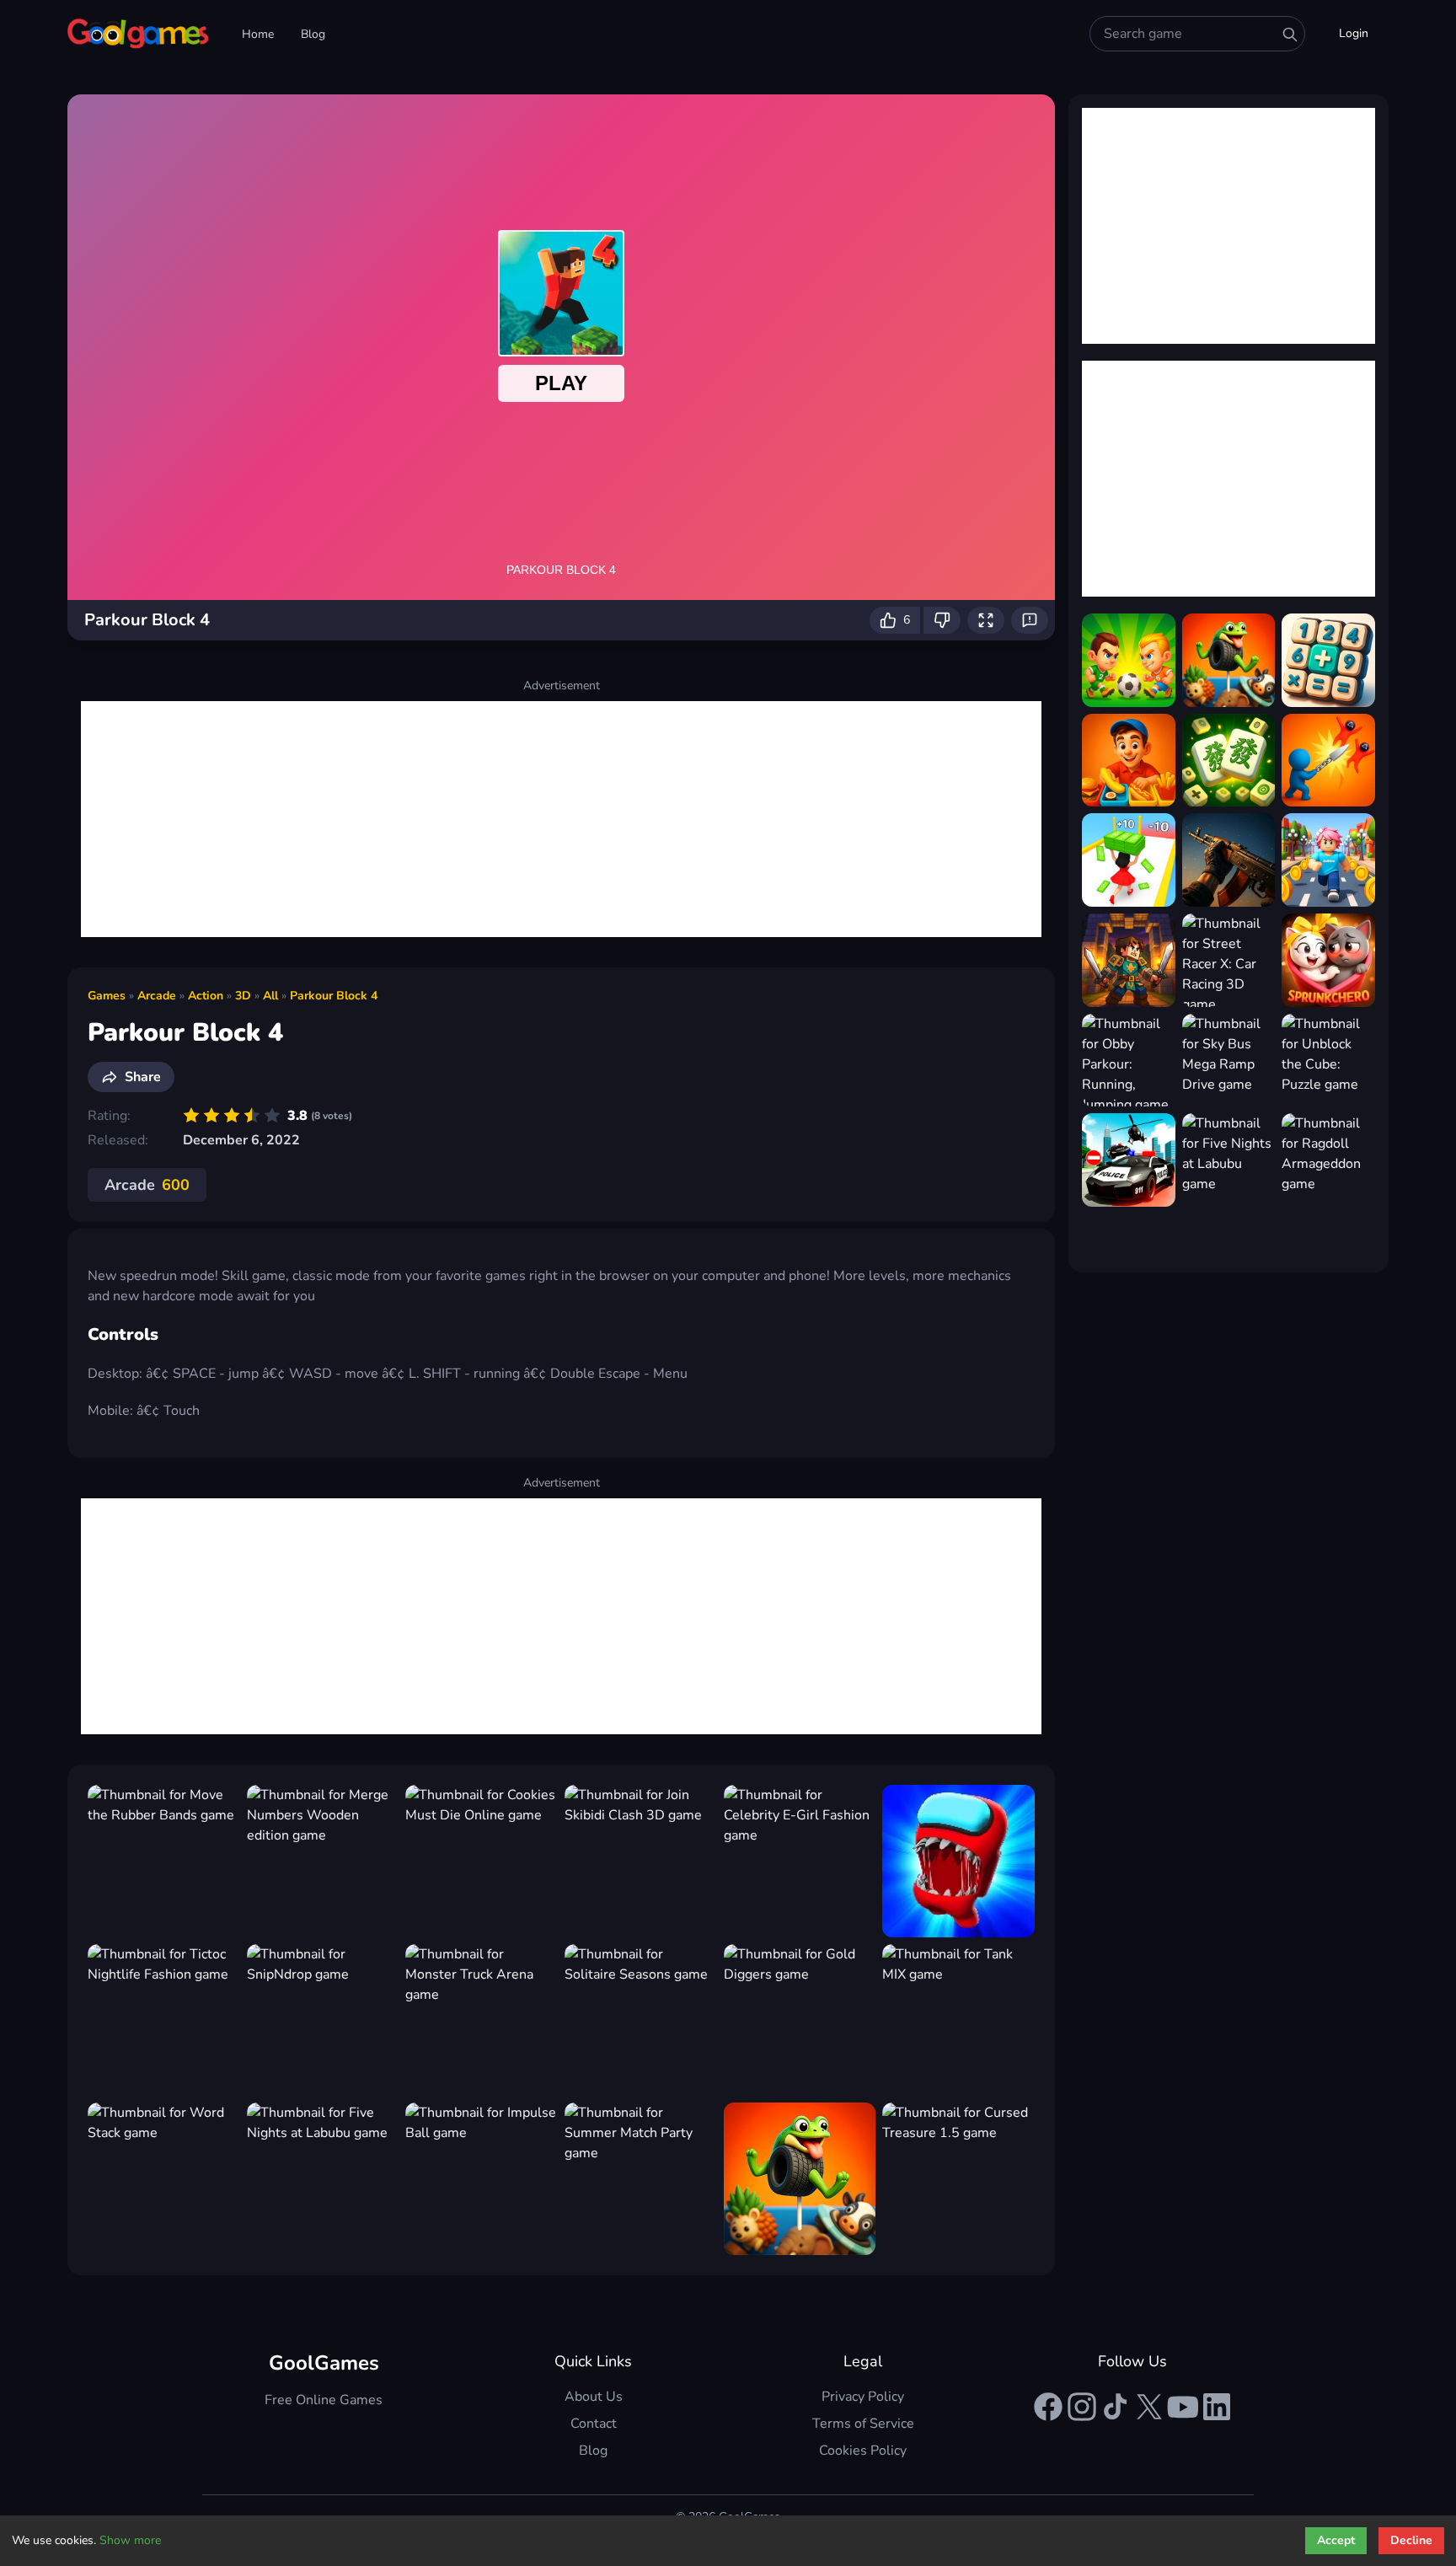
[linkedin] (1217, 2407)
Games (107, 996)
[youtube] (1183, 2407)
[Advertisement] (561, 819)
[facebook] (1048, 2407)
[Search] (1290, 35)
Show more (130, 2540)
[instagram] (1082, 2407)
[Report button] (1030, 620)
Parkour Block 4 (334, 996)
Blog (313, 34)
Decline (1411, 2540)
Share (143, 1077)
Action (206, 996)
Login (1354, 33)
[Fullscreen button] (986, 620)
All (270, 996)
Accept (1336, 2540)
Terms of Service (863, 2424)
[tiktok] (1116, 2407)
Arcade (157, 996)
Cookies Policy (863, 2451)
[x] (1149, 2407)
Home (258, 34)
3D (243, 996)
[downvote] (942, 620)
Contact (594, 2424)
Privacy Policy (863, 2397)
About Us (594, 2397)
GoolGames (324, 2363)
